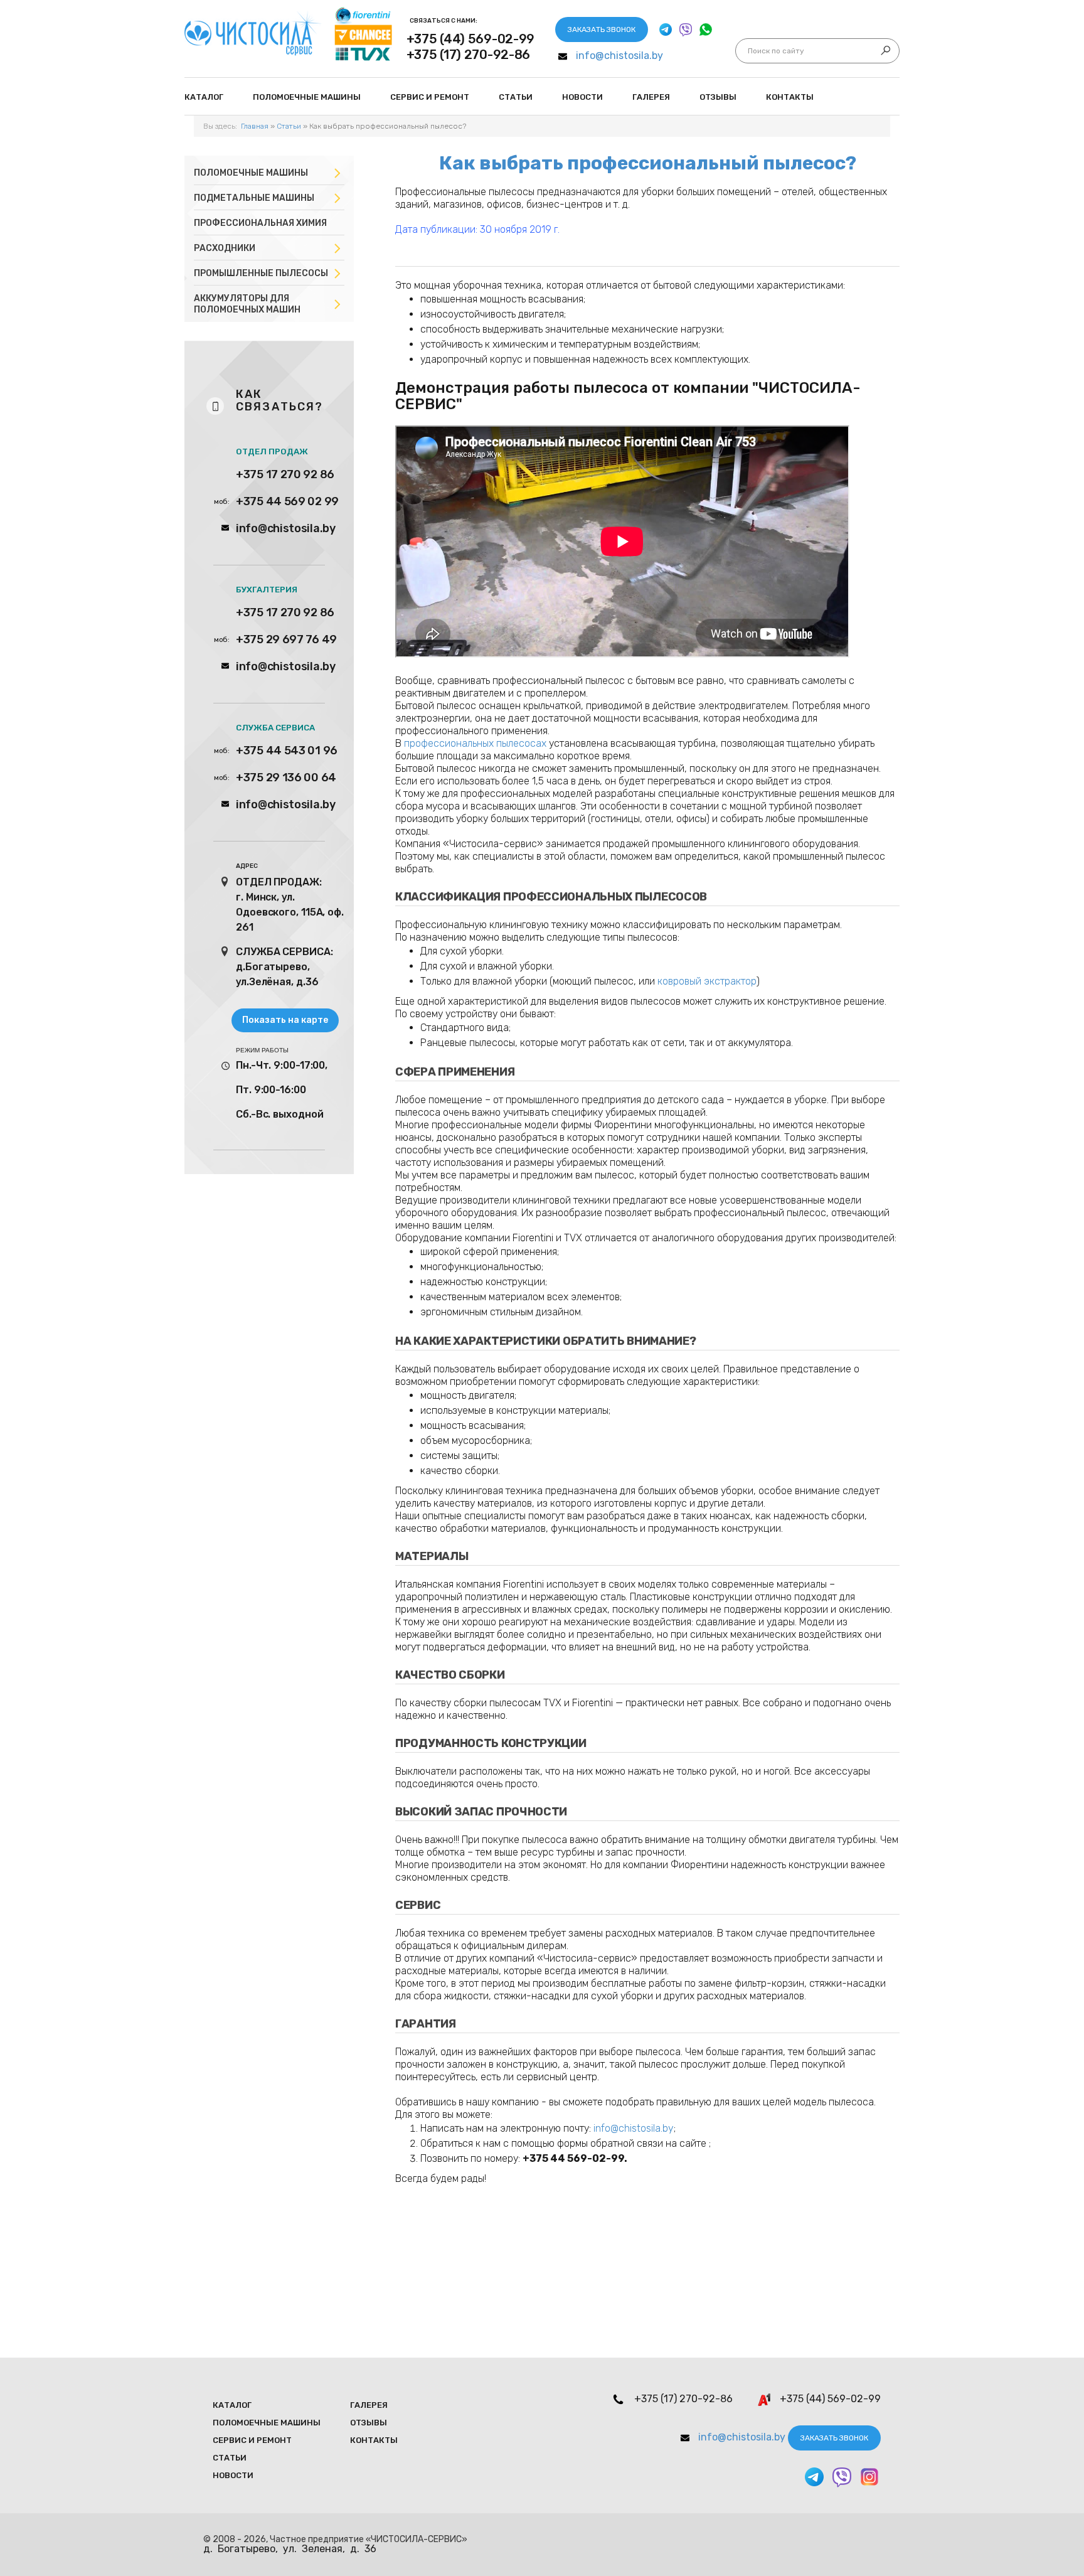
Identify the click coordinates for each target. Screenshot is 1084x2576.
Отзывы (718, 97)
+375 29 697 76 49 (286, 639)
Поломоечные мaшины (307, 97)
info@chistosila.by (619, 56)
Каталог (204, 97)
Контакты (790, 97)
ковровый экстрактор (707, 981)
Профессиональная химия (260, 223)
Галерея (651, 97)
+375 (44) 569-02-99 (470, 39)
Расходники (225, 248)
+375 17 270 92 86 (285, 474)
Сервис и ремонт (430, 97)
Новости (582, 97)
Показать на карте (285, 1020)
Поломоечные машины (251, 173)
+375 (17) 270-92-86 (468, 55)
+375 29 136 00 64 (286, 778)
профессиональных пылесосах (475, 743)
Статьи (516, 97)
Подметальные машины (254, 198)
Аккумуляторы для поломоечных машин (247, 304)
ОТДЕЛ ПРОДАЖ (272, 452)
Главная (255, 126)
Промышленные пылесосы (261, 273)
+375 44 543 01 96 (287, 751)
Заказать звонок (602, 29)
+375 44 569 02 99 (287, 501)
